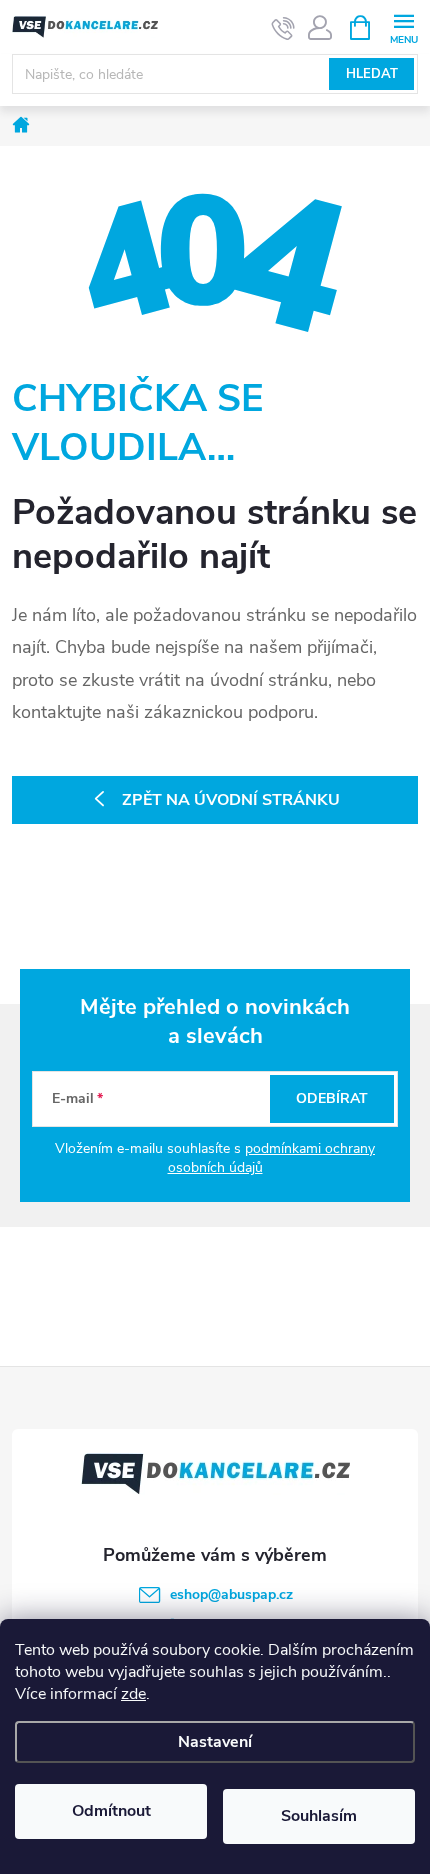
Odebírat (332, 1098)
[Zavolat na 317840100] (283, 28)
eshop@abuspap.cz (231, 1594)
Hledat (372, 74)
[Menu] (403, 26)
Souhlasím (319, 1816)
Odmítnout (111, 1811)
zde (133, 1694)
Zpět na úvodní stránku (231, 800)
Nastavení (215, 1742)
